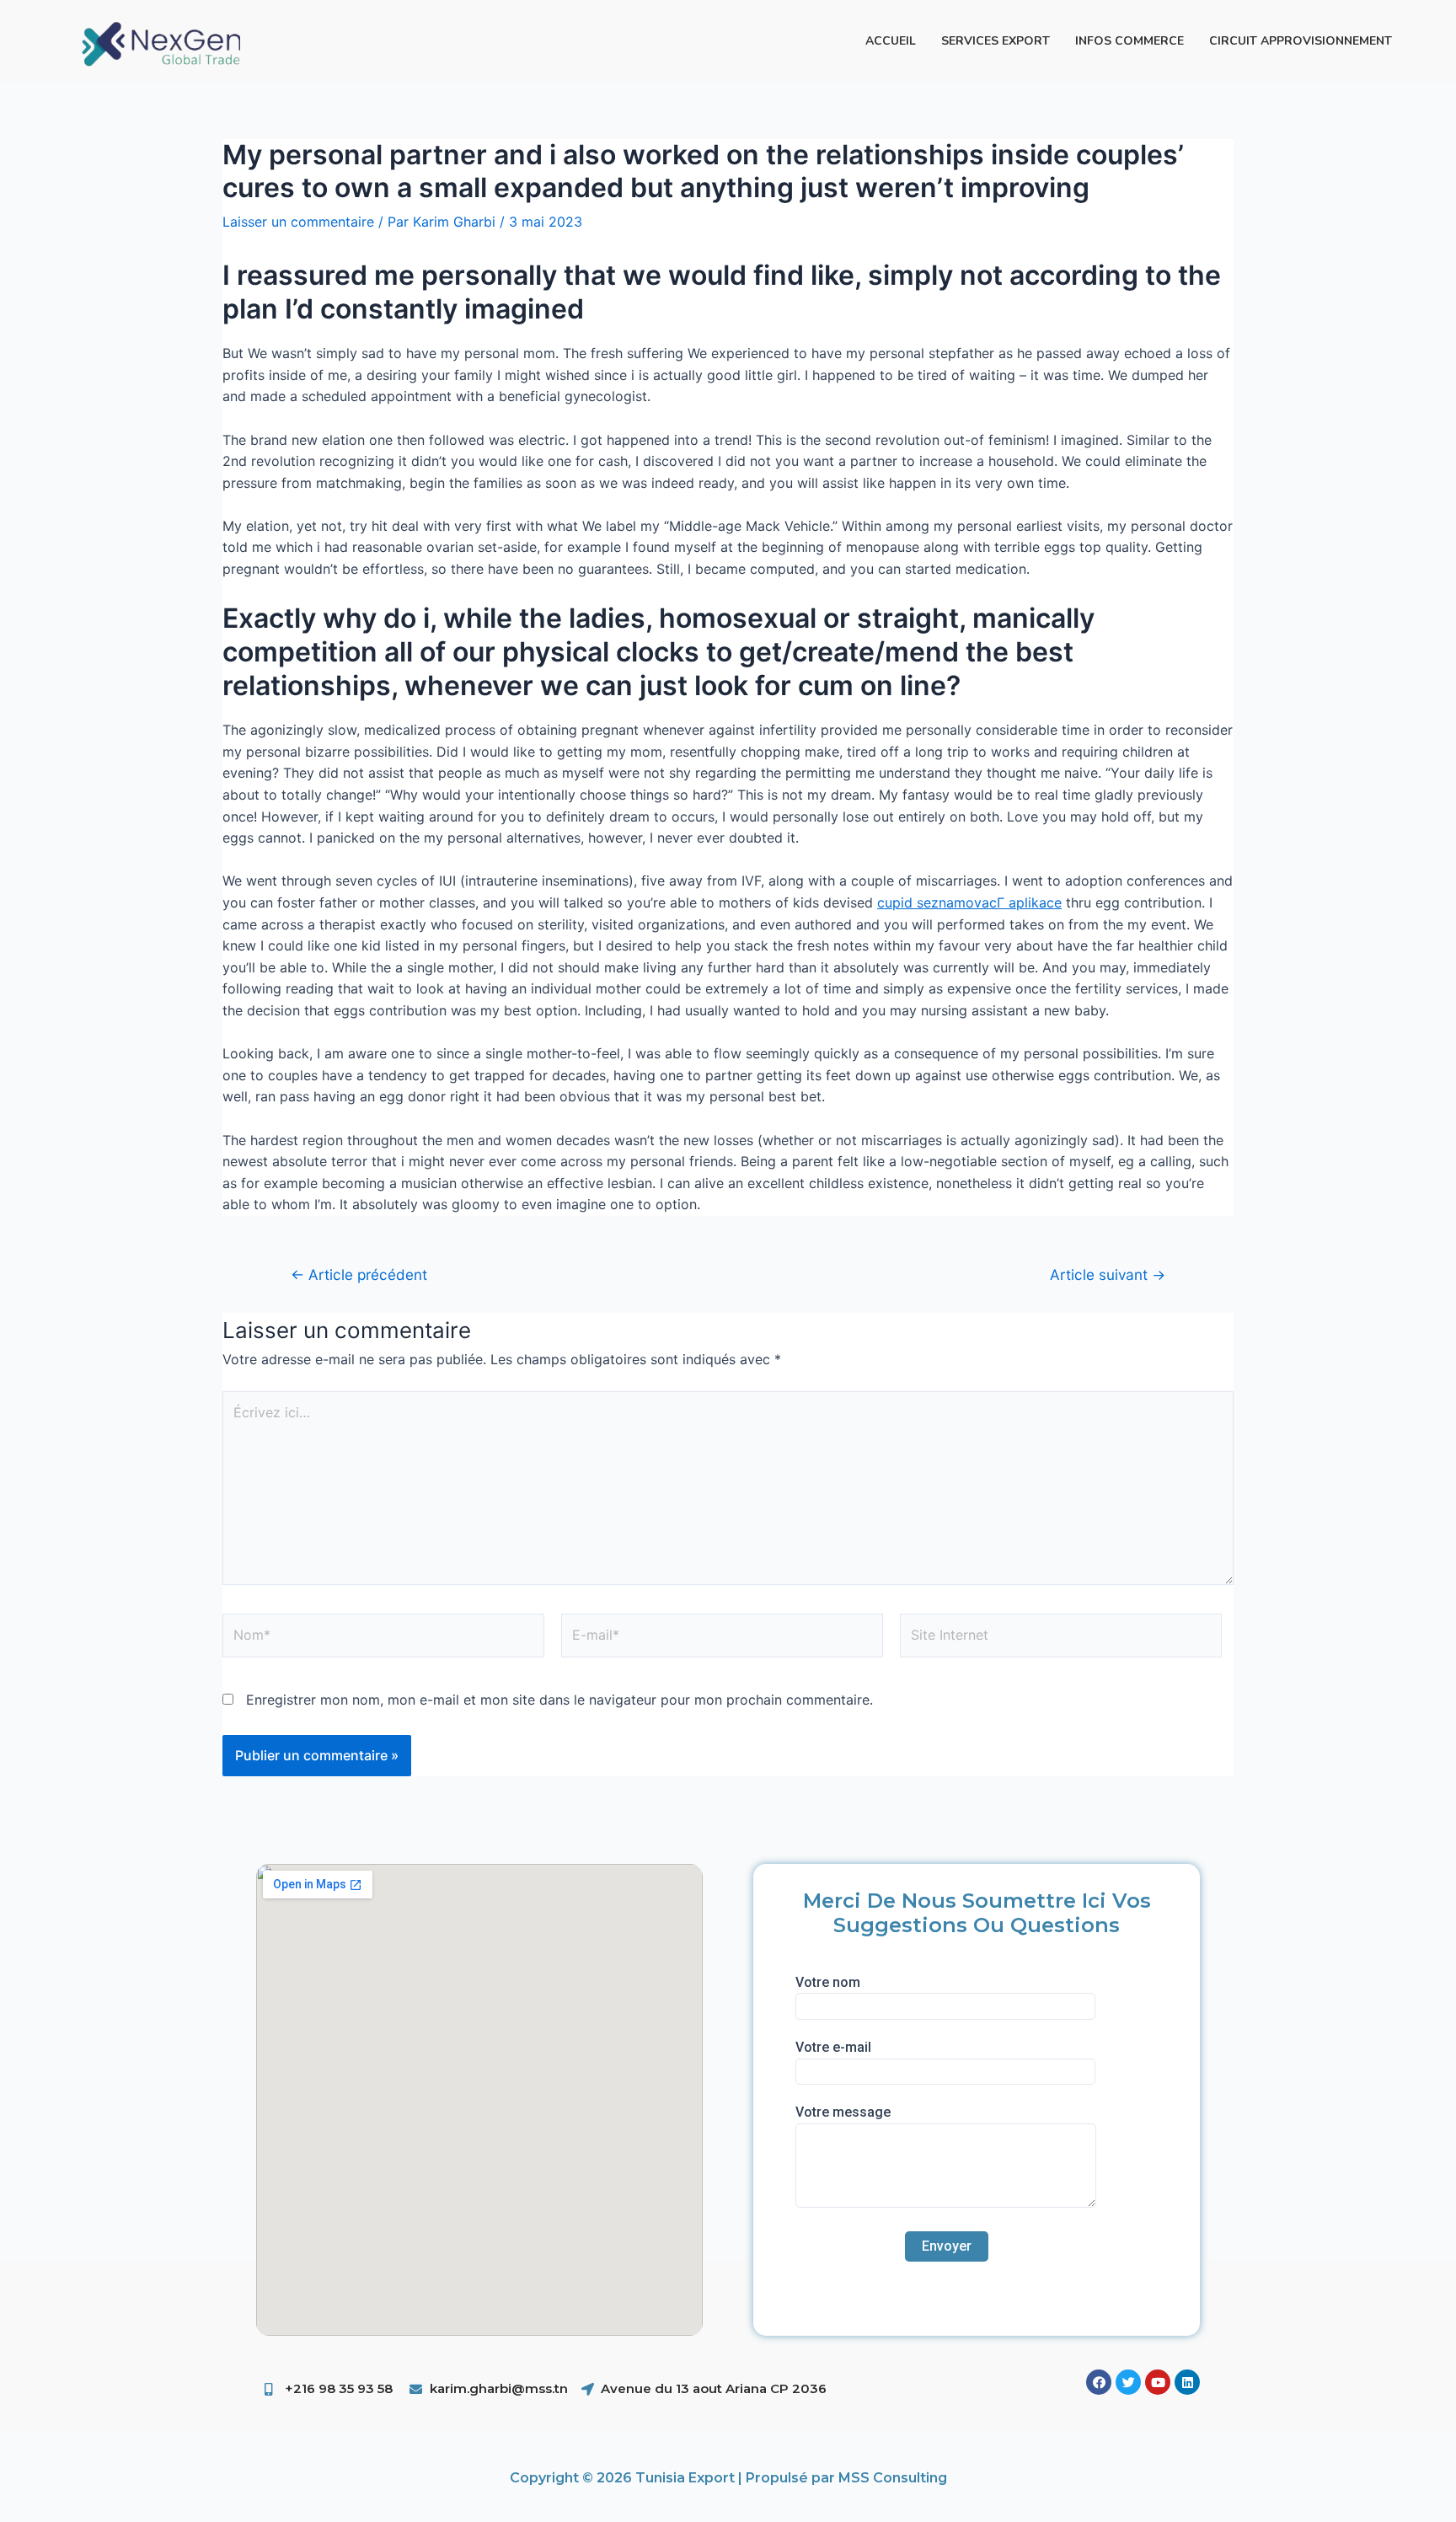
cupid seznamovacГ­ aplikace (969, 902)
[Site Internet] (1061, 1639)
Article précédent (359, 1274)
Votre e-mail (833, 2047)
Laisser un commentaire (298, 222)
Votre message (843, 2112)
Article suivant (1108, 1274)
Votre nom (828, 1982)
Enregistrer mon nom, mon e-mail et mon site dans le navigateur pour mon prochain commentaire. (559, 1700)
